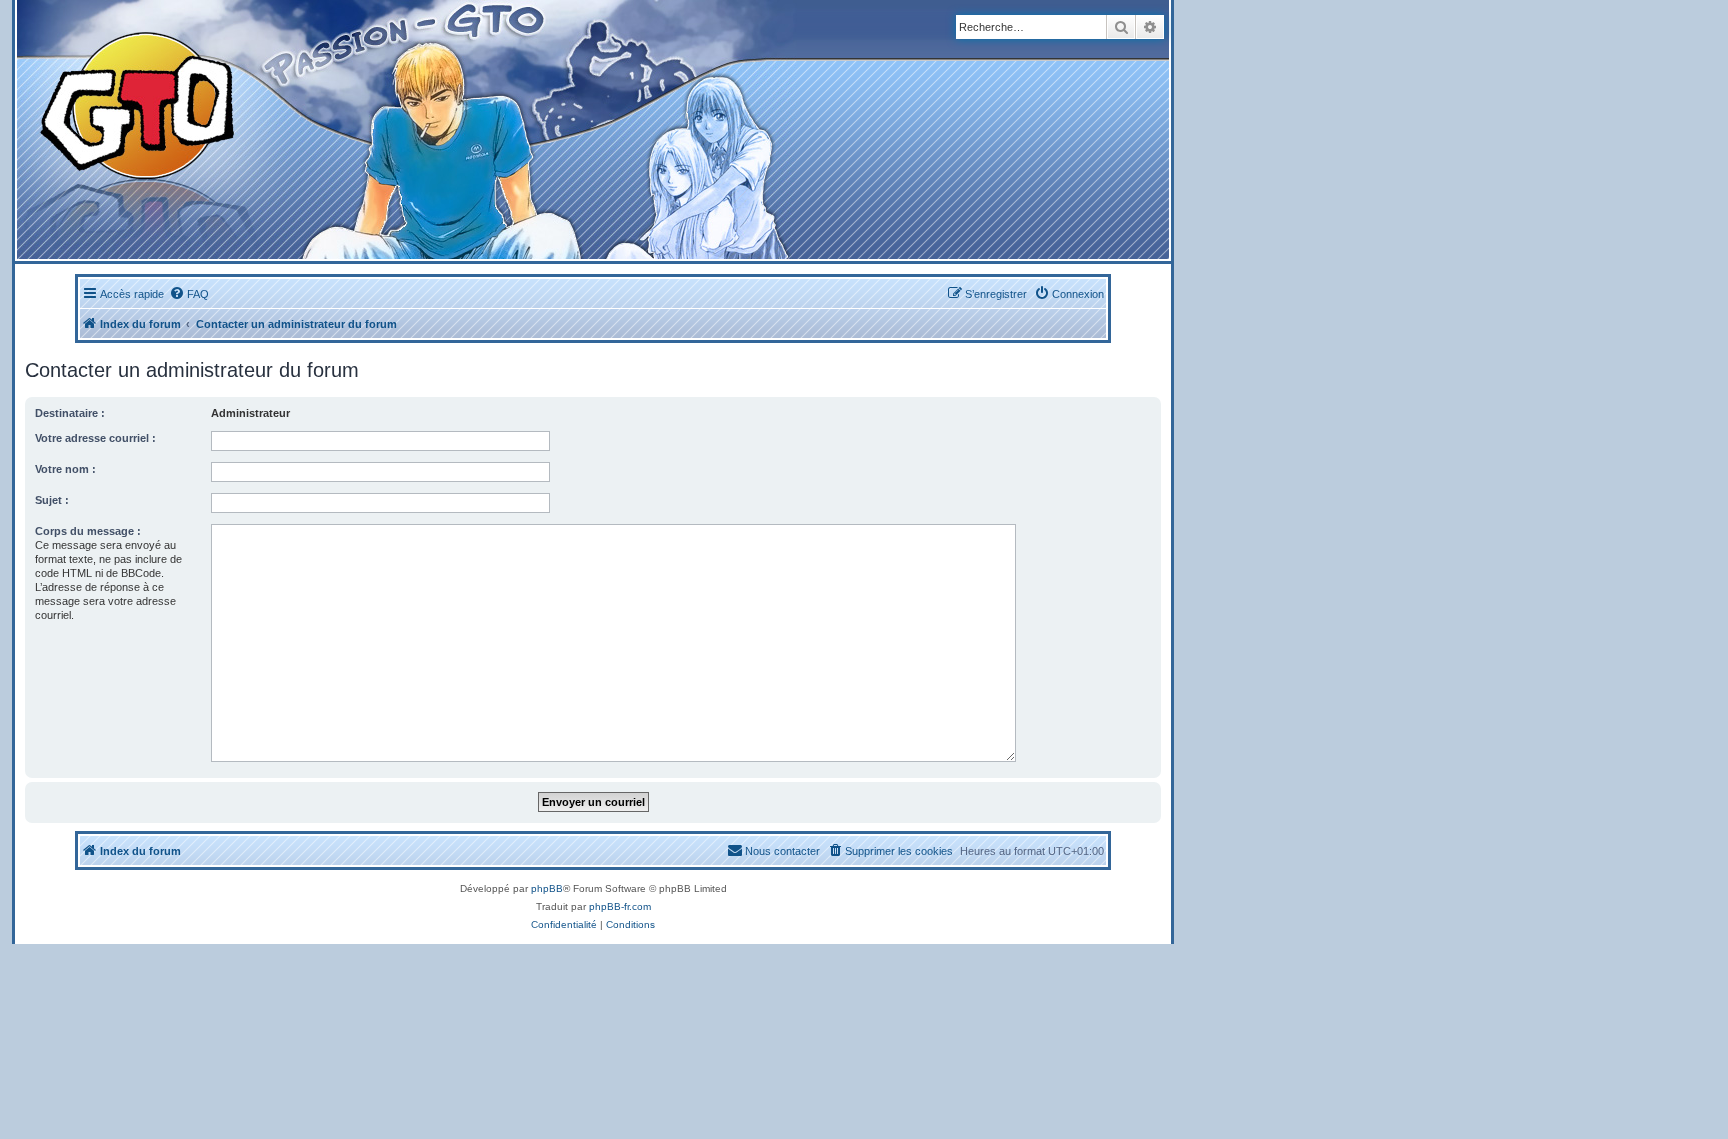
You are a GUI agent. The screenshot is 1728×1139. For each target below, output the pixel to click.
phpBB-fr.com (620, 906)
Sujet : (52, 500)
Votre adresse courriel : (95, 438)
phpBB (547, 888)
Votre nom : (65, 469)
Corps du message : (88, 531)
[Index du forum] (391, 129)
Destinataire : (70, 413)
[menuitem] (189, 294)
